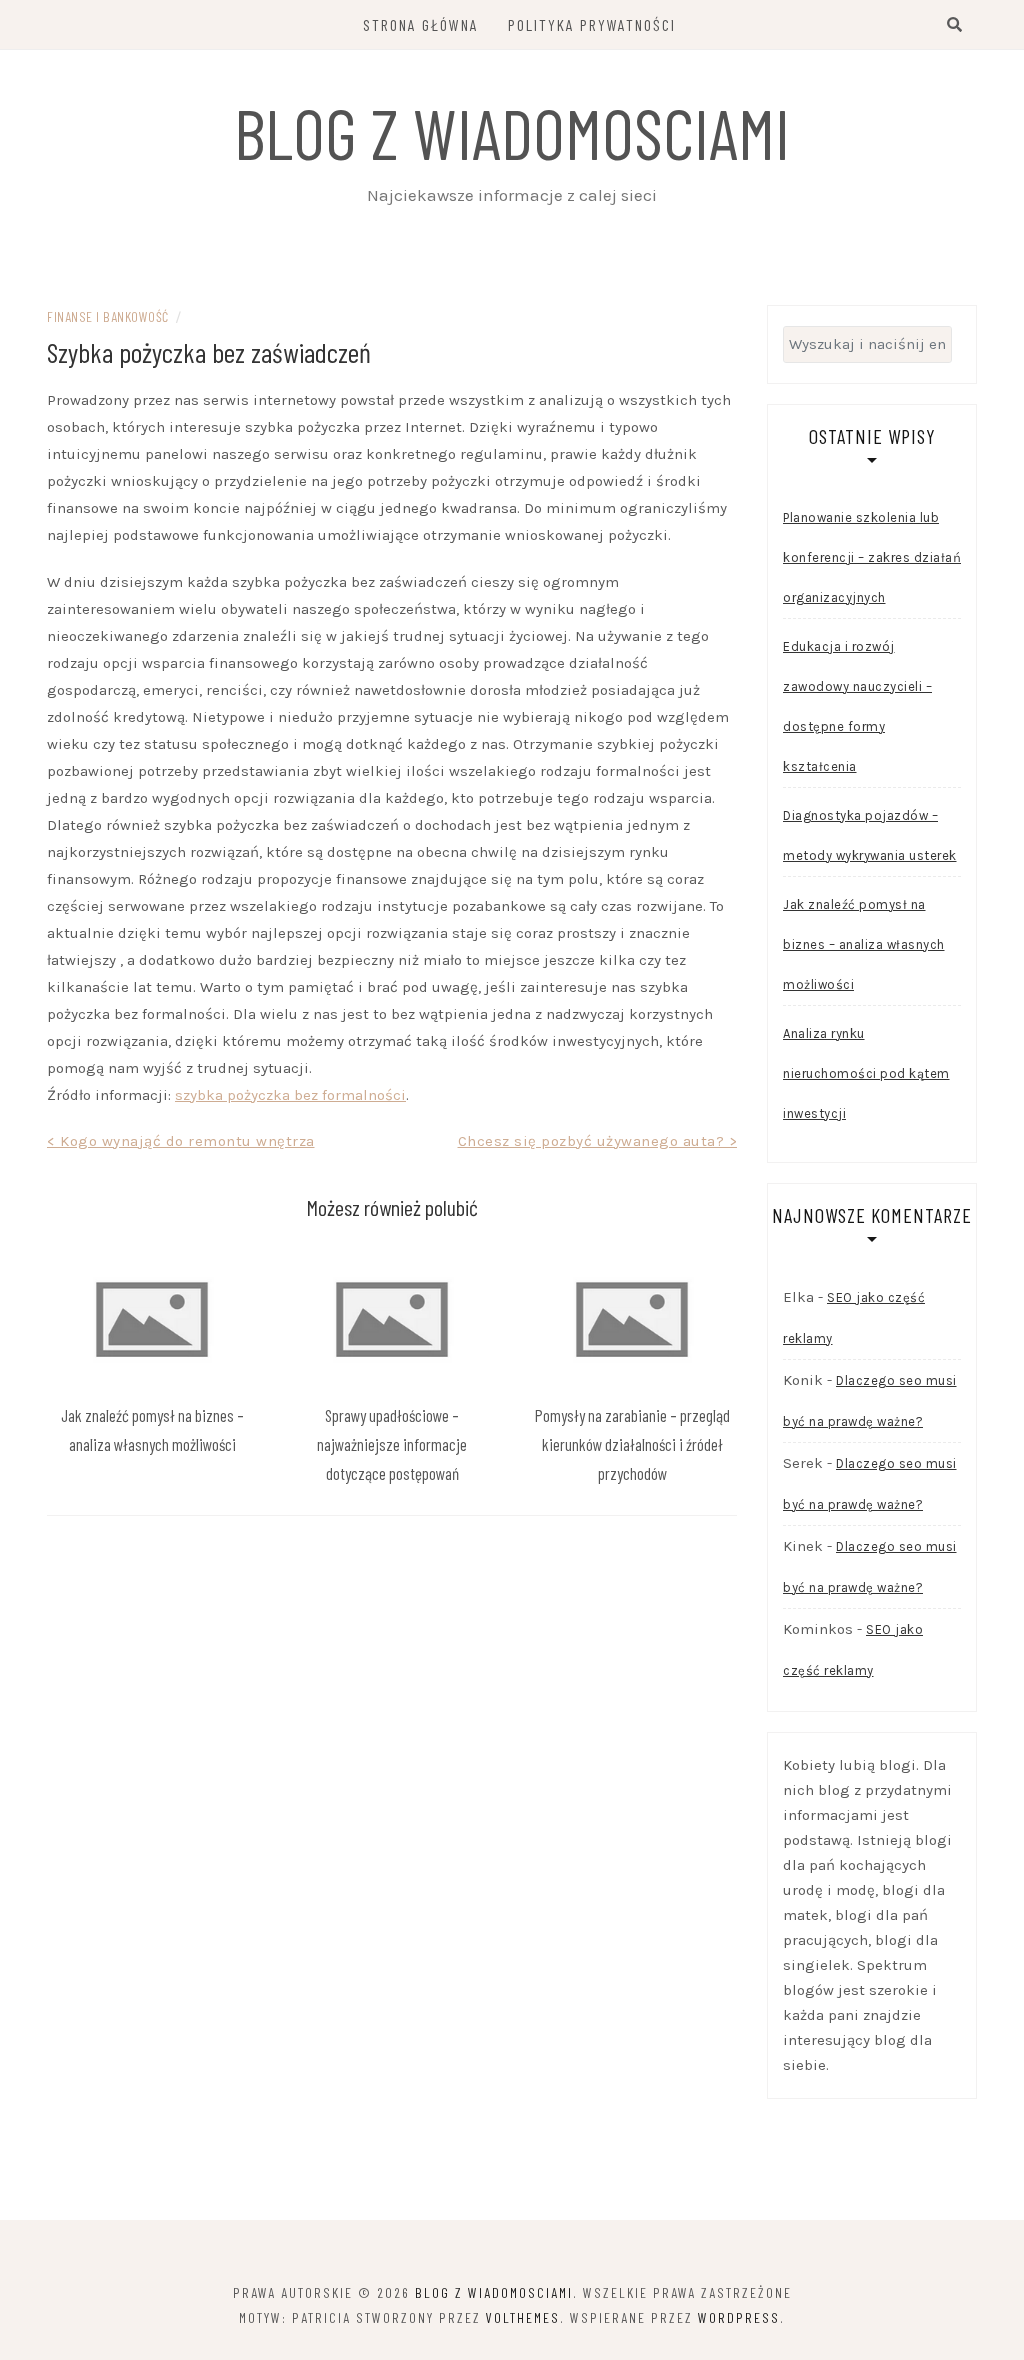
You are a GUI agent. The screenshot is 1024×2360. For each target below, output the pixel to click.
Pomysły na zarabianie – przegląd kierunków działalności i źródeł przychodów (632, 1444)
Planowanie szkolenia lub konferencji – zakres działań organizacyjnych (872, 557)
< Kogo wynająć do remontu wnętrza (181, 1141)
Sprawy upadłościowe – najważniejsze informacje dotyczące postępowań (392, 1444)
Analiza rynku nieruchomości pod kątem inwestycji (866, 1073)
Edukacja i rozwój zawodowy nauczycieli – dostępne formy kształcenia (857, 706)
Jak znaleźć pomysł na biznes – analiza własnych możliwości (864, 944)
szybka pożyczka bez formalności (290, 1095)
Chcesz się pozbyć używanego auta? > (598, 1141)
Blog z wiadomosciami (512, 132)
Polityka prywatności (592, 24)
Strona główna (421, 24)
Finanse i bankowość (108, 316)
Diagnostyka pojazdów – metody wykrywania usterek (870, 835)
